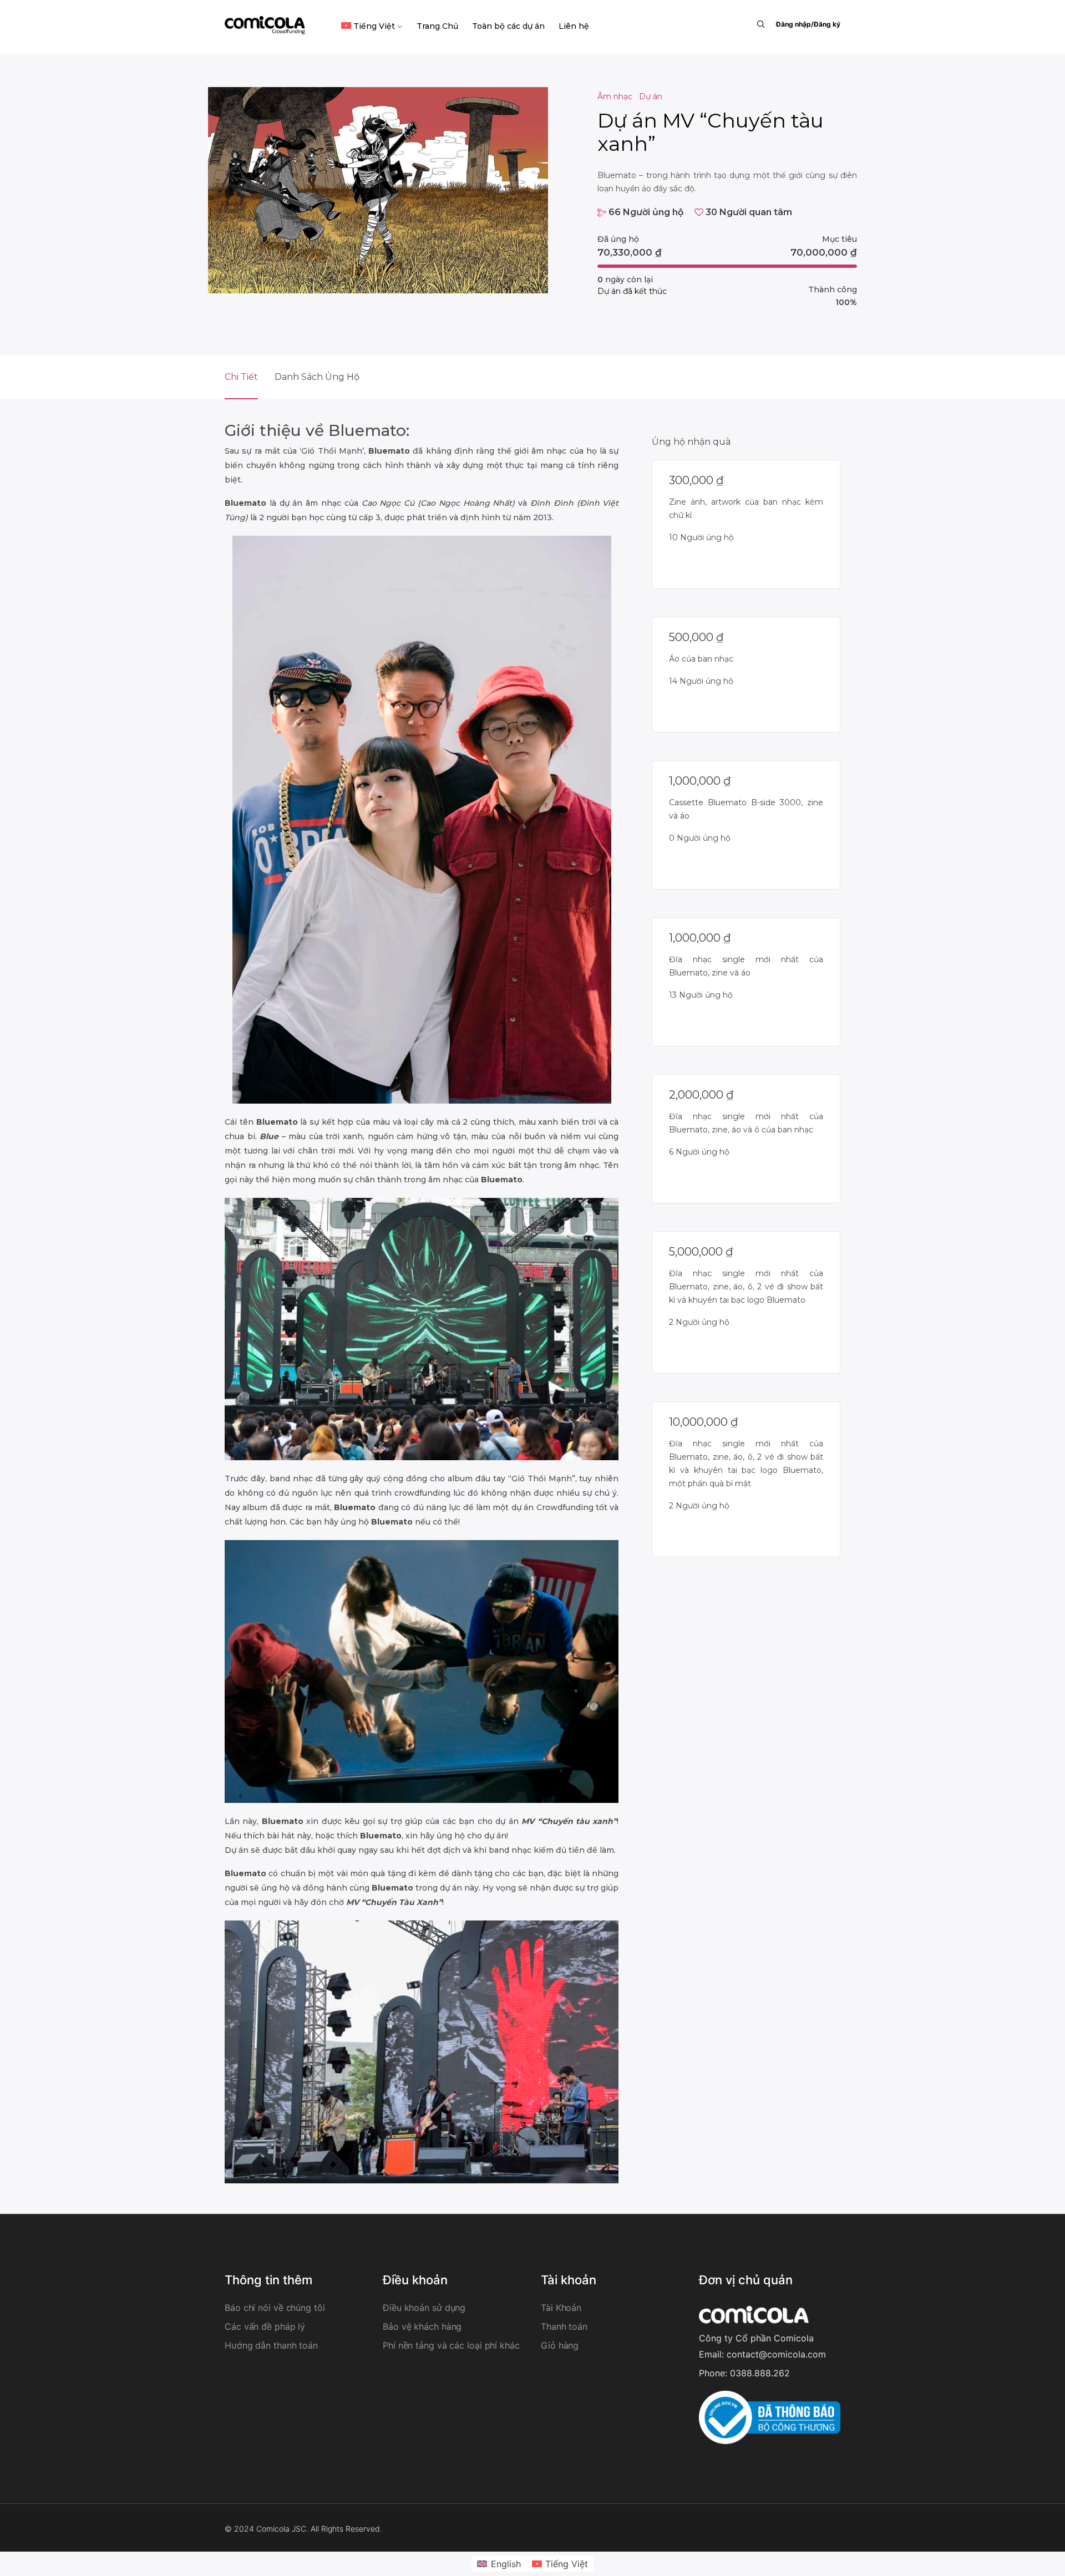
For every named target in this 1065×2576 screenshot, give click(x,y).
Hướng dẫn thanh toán (271, 2345)
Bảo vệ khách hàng (422, 2326)
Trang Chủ (437, 26)
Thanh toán (564, 2326)
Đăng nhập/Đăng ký (808, 24)
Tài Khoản (561, 2308)
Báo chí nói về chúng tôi (275, 2308)
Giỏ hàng (560, 2345)
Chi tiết (241, 377)
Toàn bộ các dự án (508, 26)
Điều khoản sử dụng (424, 2308)
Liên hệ (574, 26)
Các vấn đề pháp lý (265, 2326)
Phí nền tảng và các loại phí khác (451, 2345)
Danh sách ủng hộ (317, 377)
